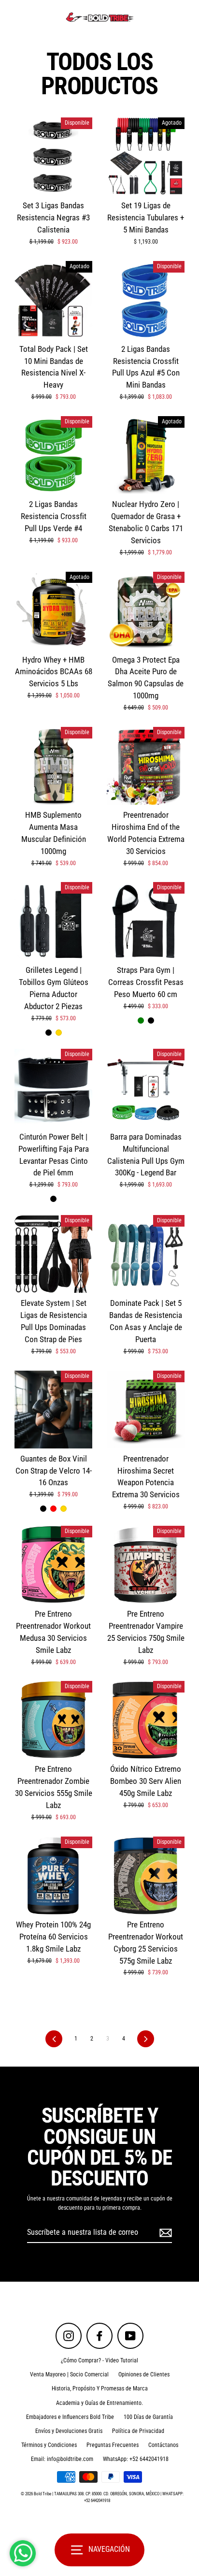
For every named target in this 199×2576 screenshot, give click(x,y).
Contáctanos (163, 2445)
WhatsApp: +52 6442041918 (136, 2459)
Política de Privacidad (138, 2431)
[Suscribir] (164, 2233)
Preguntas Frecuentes (113, 2445)
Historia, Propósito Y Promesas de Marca (100, 2388)
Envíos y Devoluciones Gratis (69, 2431)
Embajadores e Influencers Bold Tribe (70, 2417)
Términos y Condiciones (49, 2445)
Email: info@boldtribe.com (62, 2459)
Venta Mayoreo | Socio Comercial (69, 2374)
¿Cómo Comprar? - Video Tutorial (99, 2360)
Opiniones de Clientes (144, 2374)
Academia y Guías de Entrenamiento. (99, 2403)
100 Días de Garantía (148, 2417)
